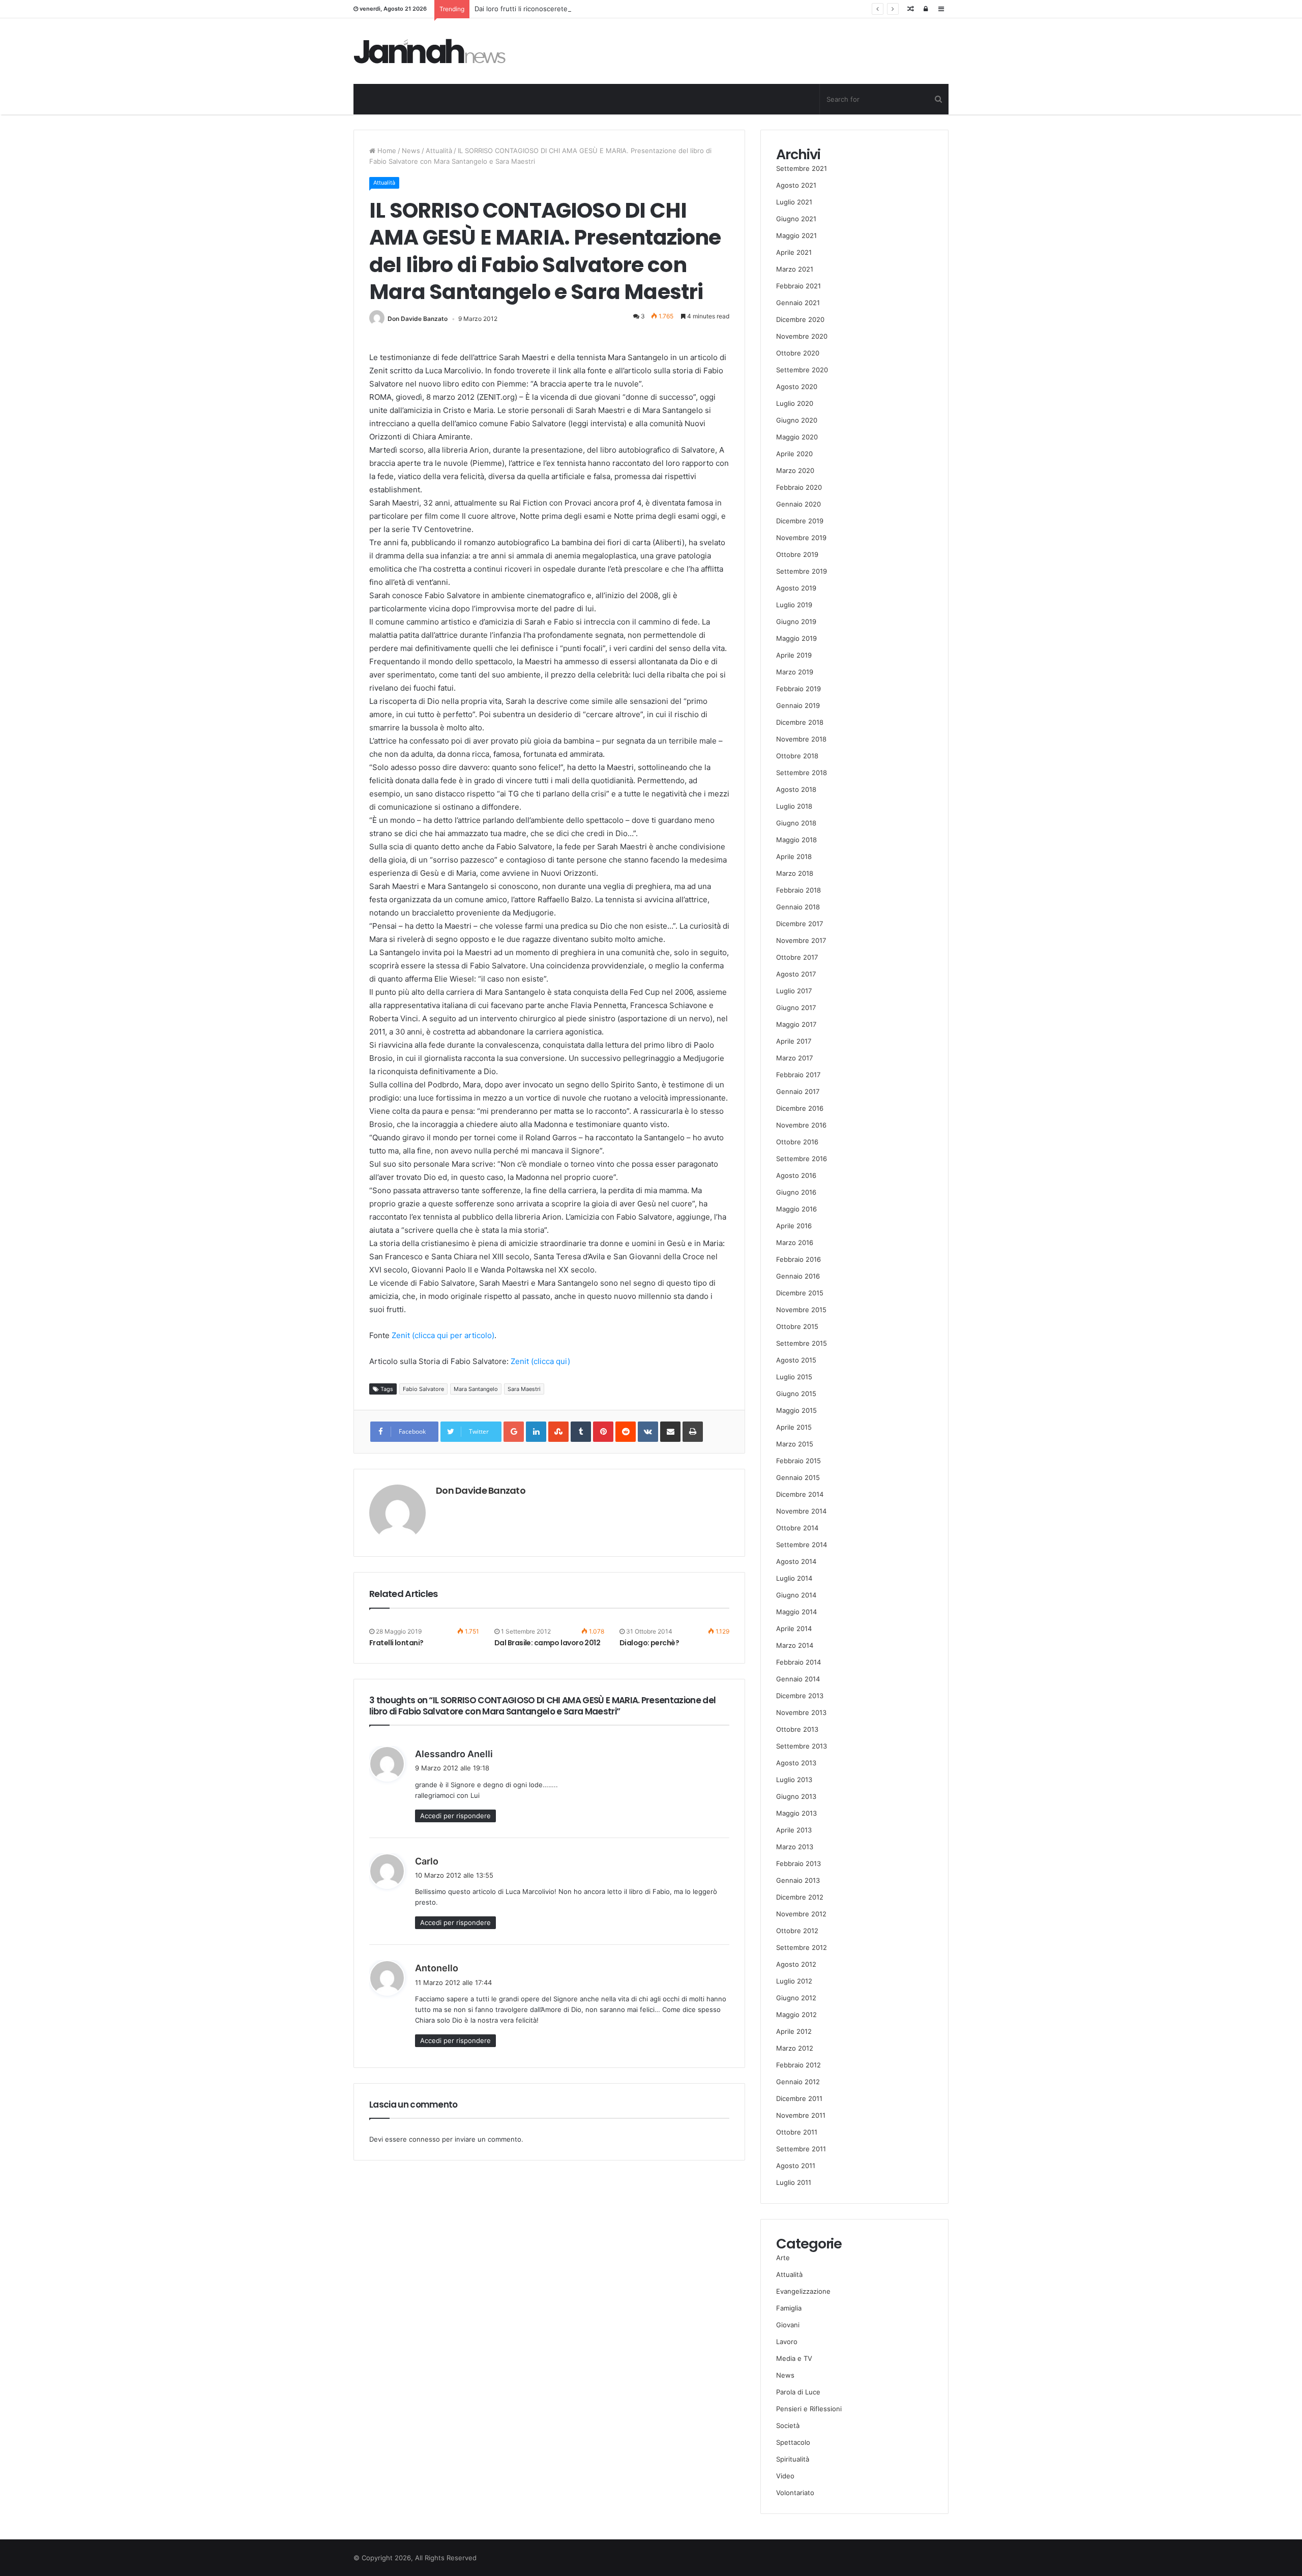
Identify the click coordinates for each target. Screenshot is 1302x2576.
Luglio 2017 (794, 991)
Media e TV (794, 2358)
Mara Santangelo (476, 1389)
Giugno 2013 (796, 1796)
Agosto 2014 (796, 1561)
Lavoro (787, 2342)
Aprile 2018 (794, 856)
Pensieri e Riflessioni (809, 2409)
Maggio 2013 (796, 1813)
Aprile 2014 (794, 1628)
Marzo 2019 (795, 672)
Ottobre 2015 (797, 1326)
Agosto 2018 (796, 789)
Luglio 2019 (794, 605)
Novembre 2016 (801, 1125)
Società (788, 2425)
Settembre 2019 (802, 571)
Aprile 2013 (794, 1830)
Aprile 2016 (794, 1226)
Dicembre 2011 (799, 2098)
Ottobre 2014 (797, 1528)
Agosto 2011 (796, 2166)
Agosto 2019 (796, 588)
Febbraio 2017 (798, 1075)
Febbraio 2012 (798, 2065)
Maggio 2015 (796, 1410)
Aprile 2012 (794, 2031)
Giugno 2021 (796, 219)
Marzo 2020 (795, 470)
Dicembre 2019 (800, 521)
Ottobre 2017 (797, 957)
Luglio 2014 (794, 1578)
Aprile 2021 (794, 252)
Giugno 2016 (796, 1192)
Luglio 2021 (794, 202)
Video (785, 2476)
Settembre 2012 (802, 1947)
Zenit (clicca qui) (540, 1361)
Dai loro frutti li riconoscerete (521, 9)
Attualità (439, 151)
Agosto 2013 (796, 1763)
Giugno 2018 (796, 823)
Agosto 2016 (796, 1175)
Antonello (437, 1968)
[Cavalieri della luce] (430, 51)
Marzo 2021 (795, 269)
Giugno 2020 (797, 420)
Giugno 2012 (796, 1998)
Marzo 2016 (795, 1242)
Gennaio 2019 (798, 705)
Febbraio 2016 (798, 1259)
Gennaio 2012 (798, 2082)
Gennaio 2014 (798, 1679)
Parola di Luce (798, 2392)
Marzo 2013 (795, 1847)
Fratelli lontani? (396, 1643)
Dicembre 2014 (800, 1494)
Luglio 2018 (794, 806)
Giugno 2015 (796, 1394)
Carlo (427, 1861)
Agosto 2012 (796, 1964)
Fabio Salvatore (423, 1389)
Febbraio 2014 (798, 1662)
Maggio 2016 (796, 1209)
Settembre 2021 (802, 168)
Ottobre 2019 (797, 554)
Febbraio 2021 (798, 286)
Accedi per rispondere (455, 1816)
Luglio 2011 (794, 2182)
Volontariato (795, 2493)
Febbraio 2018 (798, 890)
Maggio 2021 (796, 235)
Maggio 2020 (797, 437)
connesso (424, 2139)
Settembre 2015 (802, 1343)
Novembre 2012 (801, 1914)
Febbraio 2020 (799, 487)
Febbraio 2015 (798, 1461)
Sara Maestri (524, 1389)
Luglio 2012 (794, 1981)
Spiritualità (793, 2459)
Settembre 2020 (802, 370)
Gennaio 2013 (798, 1880)
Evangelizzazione (803, 2291)
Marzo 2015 (795, 1444)
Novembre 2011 (801, 2115)
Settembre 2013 (802, 1746)
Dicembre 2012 (800, 1897)
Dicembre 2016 (800, 1108)
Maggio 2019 (796, 638)
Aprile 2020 (794, 454)
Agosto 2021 (796, 185)
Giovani (788, 2325)
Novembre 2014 (801, 1511)
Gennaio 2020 (798, 504)
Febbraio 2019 (798, 689)
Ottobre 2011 (797, 2132)
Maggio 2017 (796, 1024)
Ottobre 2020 (798, 353)
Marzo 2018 (795, 873)
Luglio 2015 (794, 1377)
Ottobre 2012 (797, 1931)
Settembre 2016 (802, 1159)
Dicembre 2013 (800, 1696)
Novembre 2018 (801, 739)
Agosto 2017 (796, 974)
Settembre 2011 (801, 2149)
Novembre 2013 (801, 1712)
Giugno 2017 (796, 1008)
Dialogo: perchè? (649, 1643)
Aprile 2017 (794, 1041)
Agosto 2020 (797, 387)
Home (386, 151)
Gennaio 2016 (798, 1276)
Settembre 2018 (802, 773)
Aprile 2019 (794, 655)
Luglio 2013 (794, 1780)
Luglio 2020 (795, 403)
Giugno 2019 (796, 621)
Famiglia (789, 2308)
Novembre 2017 (801, 940)
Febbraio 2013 (798, 1863)
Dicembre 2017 (800, 924)
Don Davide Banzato (418, 319)
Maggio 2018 (796, 840)
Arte (783, 2258)
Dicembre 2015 (800, 1293)
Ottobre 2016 (797, 1142)
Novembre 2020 (802, 336)
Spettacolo (793, 2442)
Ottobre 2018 (797, 756)
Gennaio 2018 (798, 907)
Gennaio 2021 (798, 303)
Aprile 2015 (794, 1427)
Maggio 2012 (796, 2015)
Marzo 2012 (795, 2048)
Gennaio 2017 (798, 1091)
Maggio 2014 (796, 1612)
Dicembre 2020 (800, 319)
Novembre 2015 (801, 1310)
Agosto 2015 (796, 1360)
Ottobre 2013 (797, 1729)
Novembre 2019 (801, 538)
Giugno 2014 (796, 1595)
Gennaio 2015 (798, 1477)
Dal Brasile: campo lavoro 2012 (547, 1643)
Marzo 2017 (794, 1058)
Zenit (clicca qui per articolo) (443, 1335)
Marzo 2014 (795, 1645)
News (411, 151)
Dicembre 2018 (800, 722)
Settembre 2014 (802, 1545)
